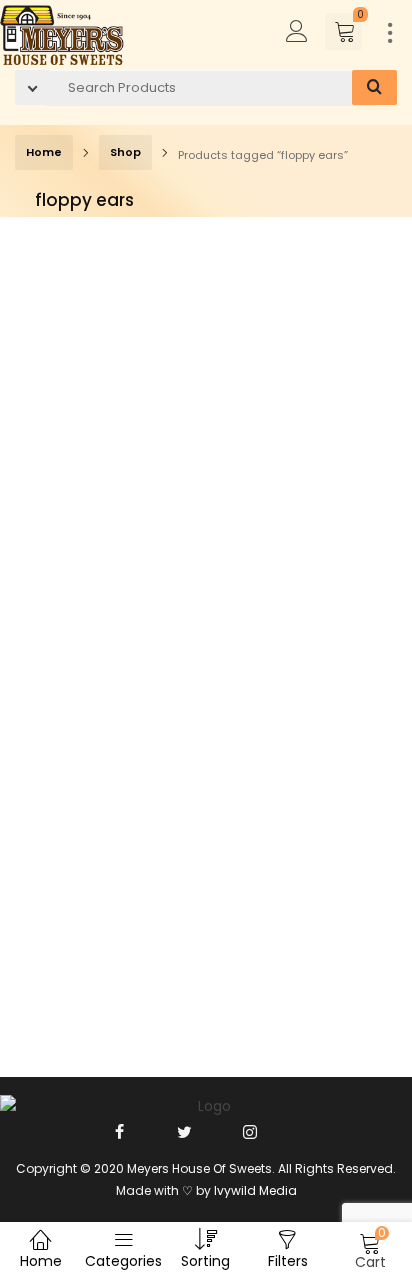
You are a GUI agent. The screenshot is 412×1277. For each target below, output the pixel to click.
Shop (125, 152)
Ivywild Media (255, 1190)
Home (44, 152)
